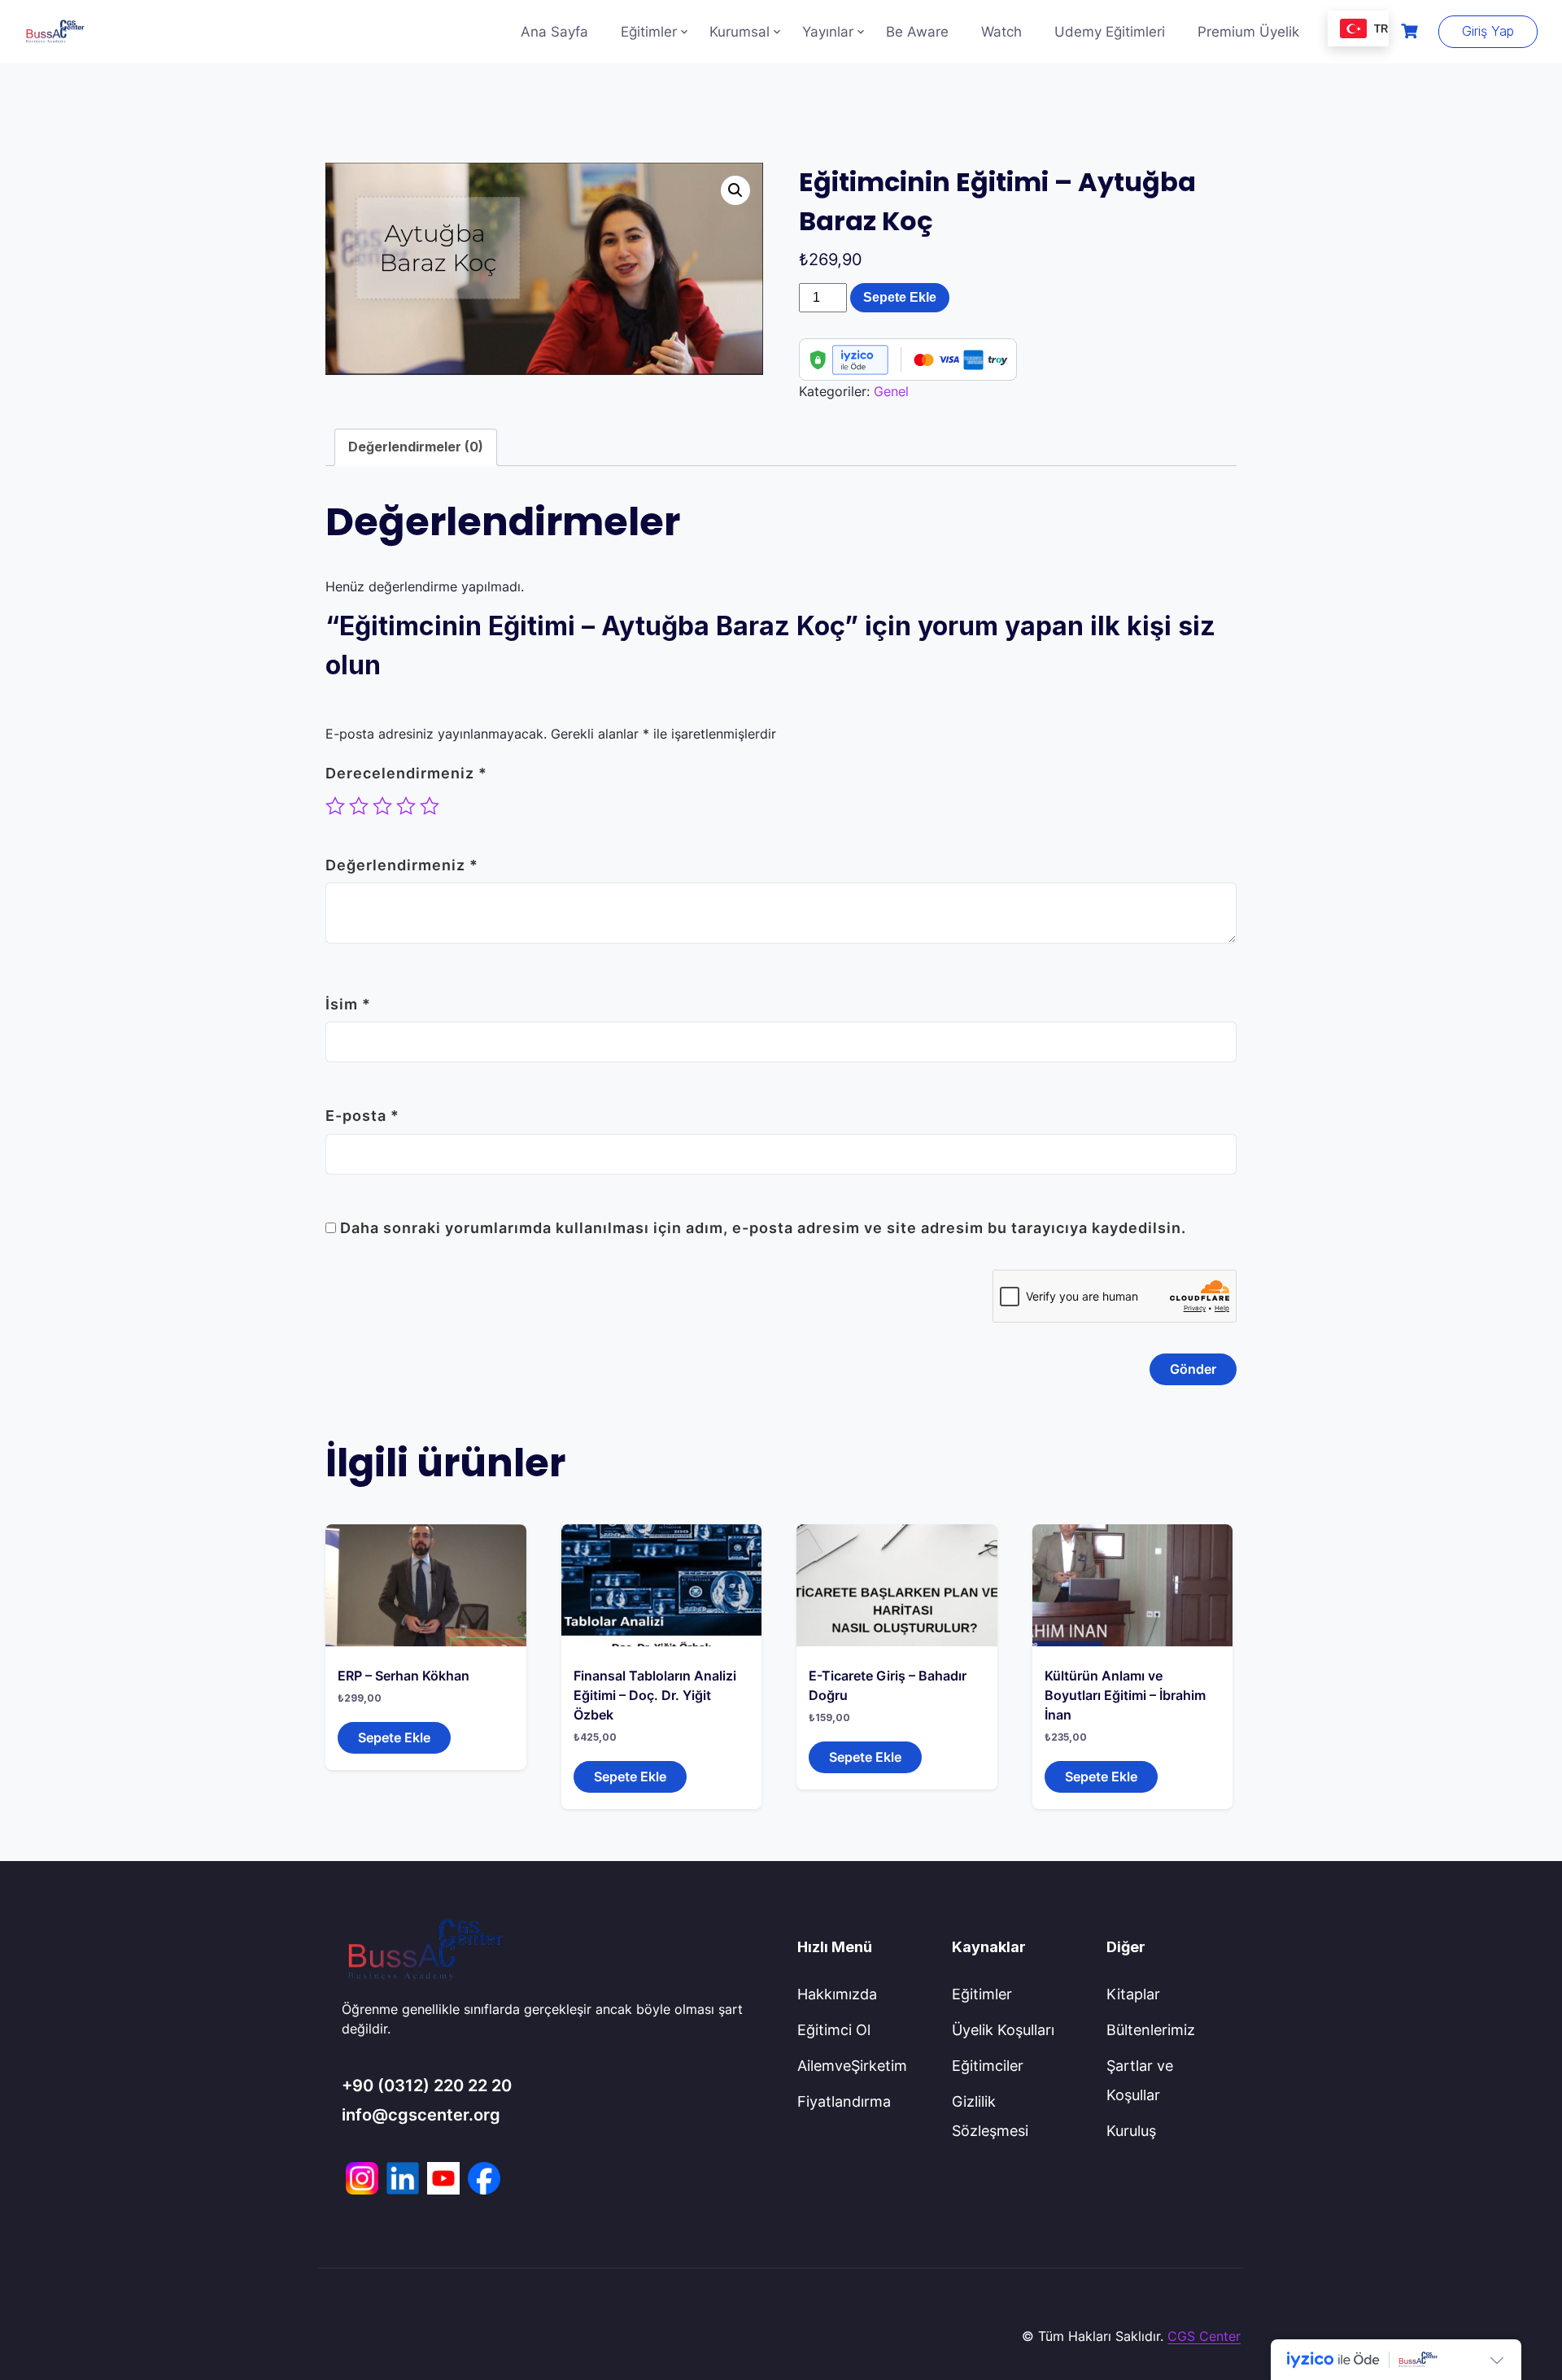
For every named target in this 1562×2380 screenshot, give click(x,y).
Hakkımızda (837, 1994)
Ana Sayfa (554, 32)
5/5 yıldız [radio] (430, 806)
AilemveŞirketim (852, 2066)
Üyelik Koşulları (1003, 2030)
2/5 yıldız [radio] (359, 806)
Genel (891, 391)
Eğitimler (649, 32)
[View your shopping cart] (1411, 31)
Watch (1001, 32)
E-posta (362, 1116)
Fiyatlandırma (844, 2101)
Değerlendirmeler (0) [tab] (416, 447)
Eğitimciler (988, 2066)
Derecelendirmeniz (406, 773)
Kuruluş (1131, 2131)
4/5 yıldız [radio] (406, 806)
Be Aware (917, 32)
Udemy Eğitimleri (1110, 32)
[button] (735, 190)
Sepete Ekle (900, 297)
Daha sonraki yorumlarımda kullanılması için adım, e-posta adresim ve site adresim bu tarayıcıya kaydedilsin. (763, 1228)
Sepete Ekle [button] (394, 1737)
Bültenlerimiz (1151, 2030)
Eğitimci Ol (834, 2030)
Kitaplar (1133, 1994)
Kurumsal (740, 32)
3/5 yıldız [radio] (382, 806)
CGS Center (1204, 2336)
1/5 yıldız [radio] (335, 806)
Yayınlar (828, 32)
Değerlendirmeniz (402, 865)
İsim (348, 1004)
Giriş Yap (1488, 31)
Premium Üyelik (1248, 32)
